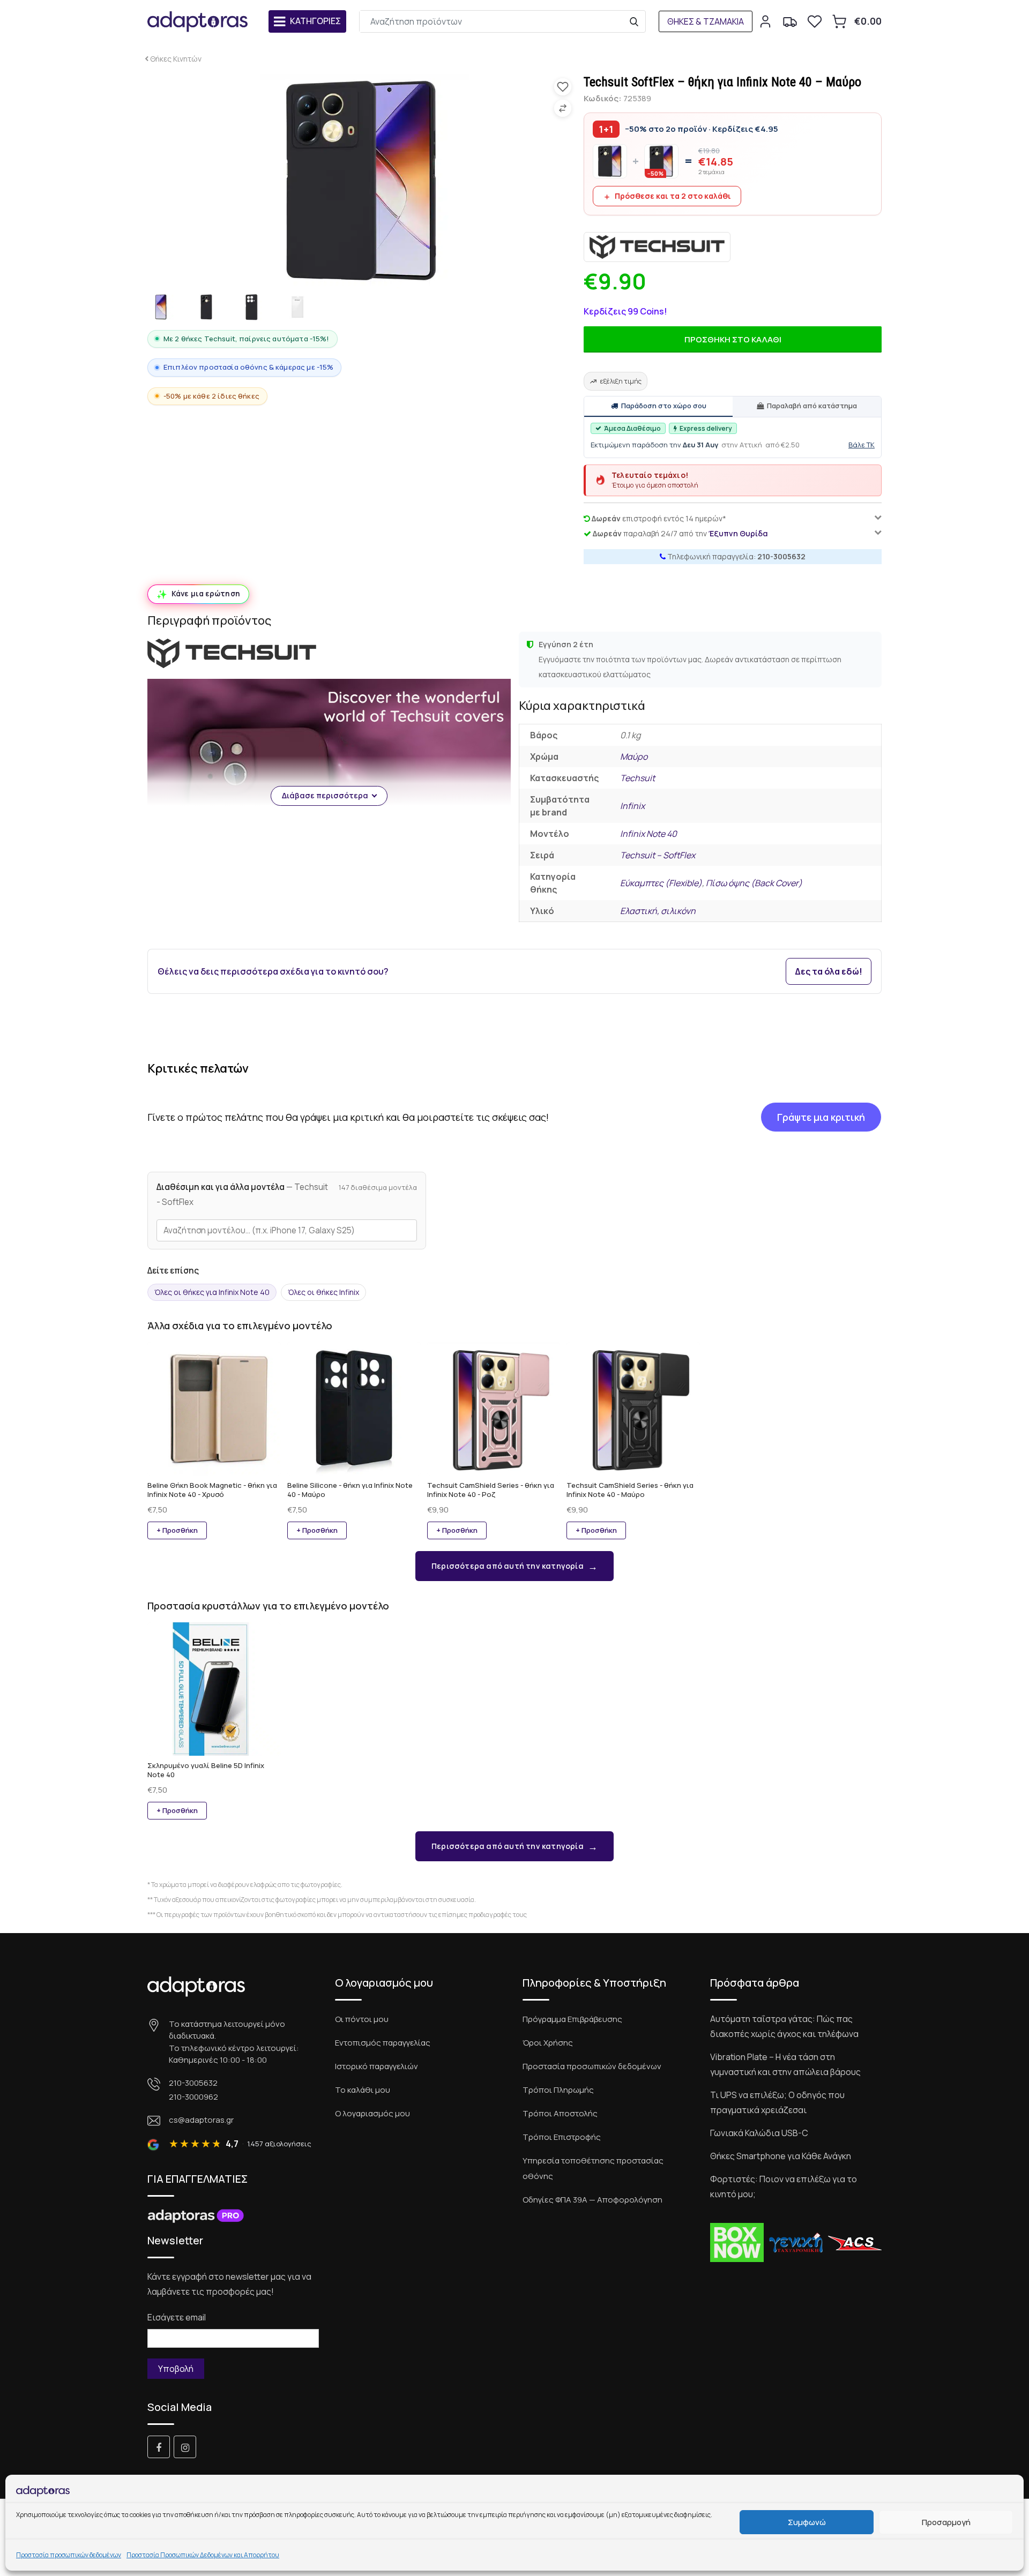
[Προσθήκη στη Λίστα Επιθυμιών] (563, 87)
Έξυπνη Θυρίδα (738, 533)
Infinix (632, 806)
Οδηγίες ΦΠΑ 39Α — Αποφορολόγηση (592, 2200)
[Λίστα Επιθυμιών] (815, 21)
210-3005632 (781, 556)
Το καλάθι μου (363, 2090)
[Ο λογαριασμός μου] (765, 21)
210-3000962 (193, 2097)
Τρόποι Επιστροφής (562, 2137)
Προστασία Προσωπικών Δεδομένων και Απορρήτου (203, 2555)
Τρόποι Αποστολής (560, 2113)
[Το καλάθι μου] (839, 21)
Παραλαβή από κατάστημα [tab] (812, 406)
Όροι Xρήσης (548, 2043)
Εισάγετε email (177, 2317)
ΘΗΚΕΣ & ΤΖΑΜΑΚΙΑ (706, 21)
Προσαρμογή (946, 2522)
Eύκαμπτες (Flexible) (661, 883)
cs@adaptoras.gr (201, 2120)
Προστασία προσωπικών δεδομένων (69, 2555)
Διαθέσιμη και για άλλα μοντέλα (242, 1195)
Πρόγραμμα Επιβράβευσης (572, 2019)
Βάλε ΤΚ (862, 445)
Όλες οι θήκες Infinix (323, 1292)
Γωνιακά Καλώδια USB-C (759, 2133)
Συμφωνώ (807, 2522)
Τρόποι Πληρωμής (558, 2090)
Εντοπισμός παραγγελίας (383, 2043)
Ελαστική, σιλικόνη (658, 911)
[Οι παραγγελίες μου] (790, 21)
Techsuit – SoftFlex (658, 855)
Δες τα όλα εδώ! (829, 971)
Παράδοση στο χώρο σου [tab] (664, 406)
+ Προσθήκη (177, 1530)
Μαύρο (634, 757)
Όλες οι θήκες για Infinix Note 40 (212, 1292)
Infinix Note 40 (648, 834)
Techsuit (637, 778)
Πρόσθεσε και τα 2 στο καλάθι (673, 196)
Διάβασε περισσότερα (325, 795)
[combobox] (287, 1230)
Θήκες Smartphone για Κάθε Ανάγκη (781, 2156)
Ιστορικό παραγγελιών (376, 2066)
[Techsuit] (657, 247)
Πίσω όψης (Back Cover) (754, 883)
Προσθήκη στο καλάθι (733, 339)
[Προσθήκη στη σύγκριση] (563, 108)
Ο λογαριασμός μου (372, 2113)
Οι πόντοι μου (362, 2019)
